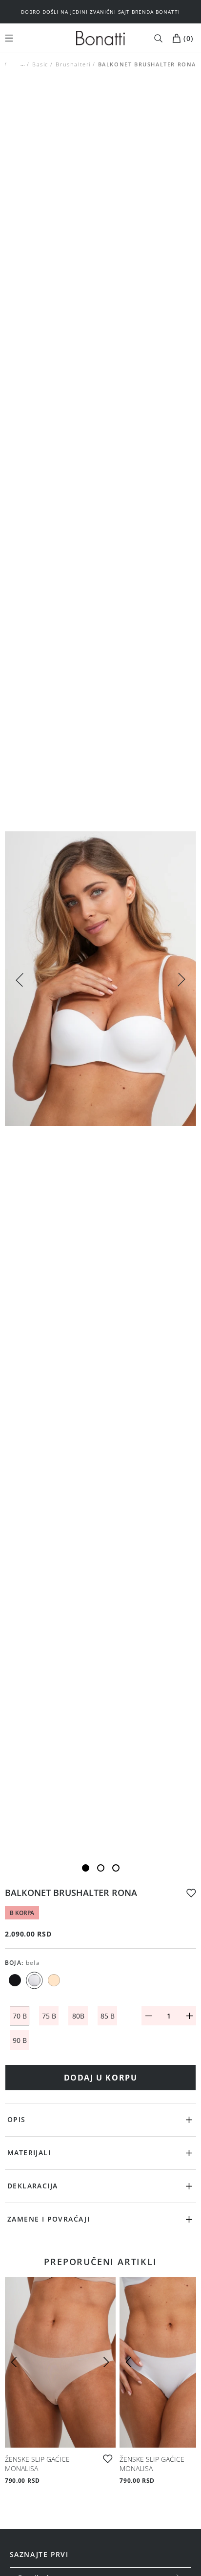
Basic (40, 64)
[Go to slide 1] (86, 1868)
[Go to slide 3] (116, 1868)
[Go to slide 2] (101, 1868)
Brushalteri (73, 64)
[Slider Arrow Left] (20, 979)
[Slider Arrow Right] (181, 981)
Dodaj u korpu (101, 2078)
